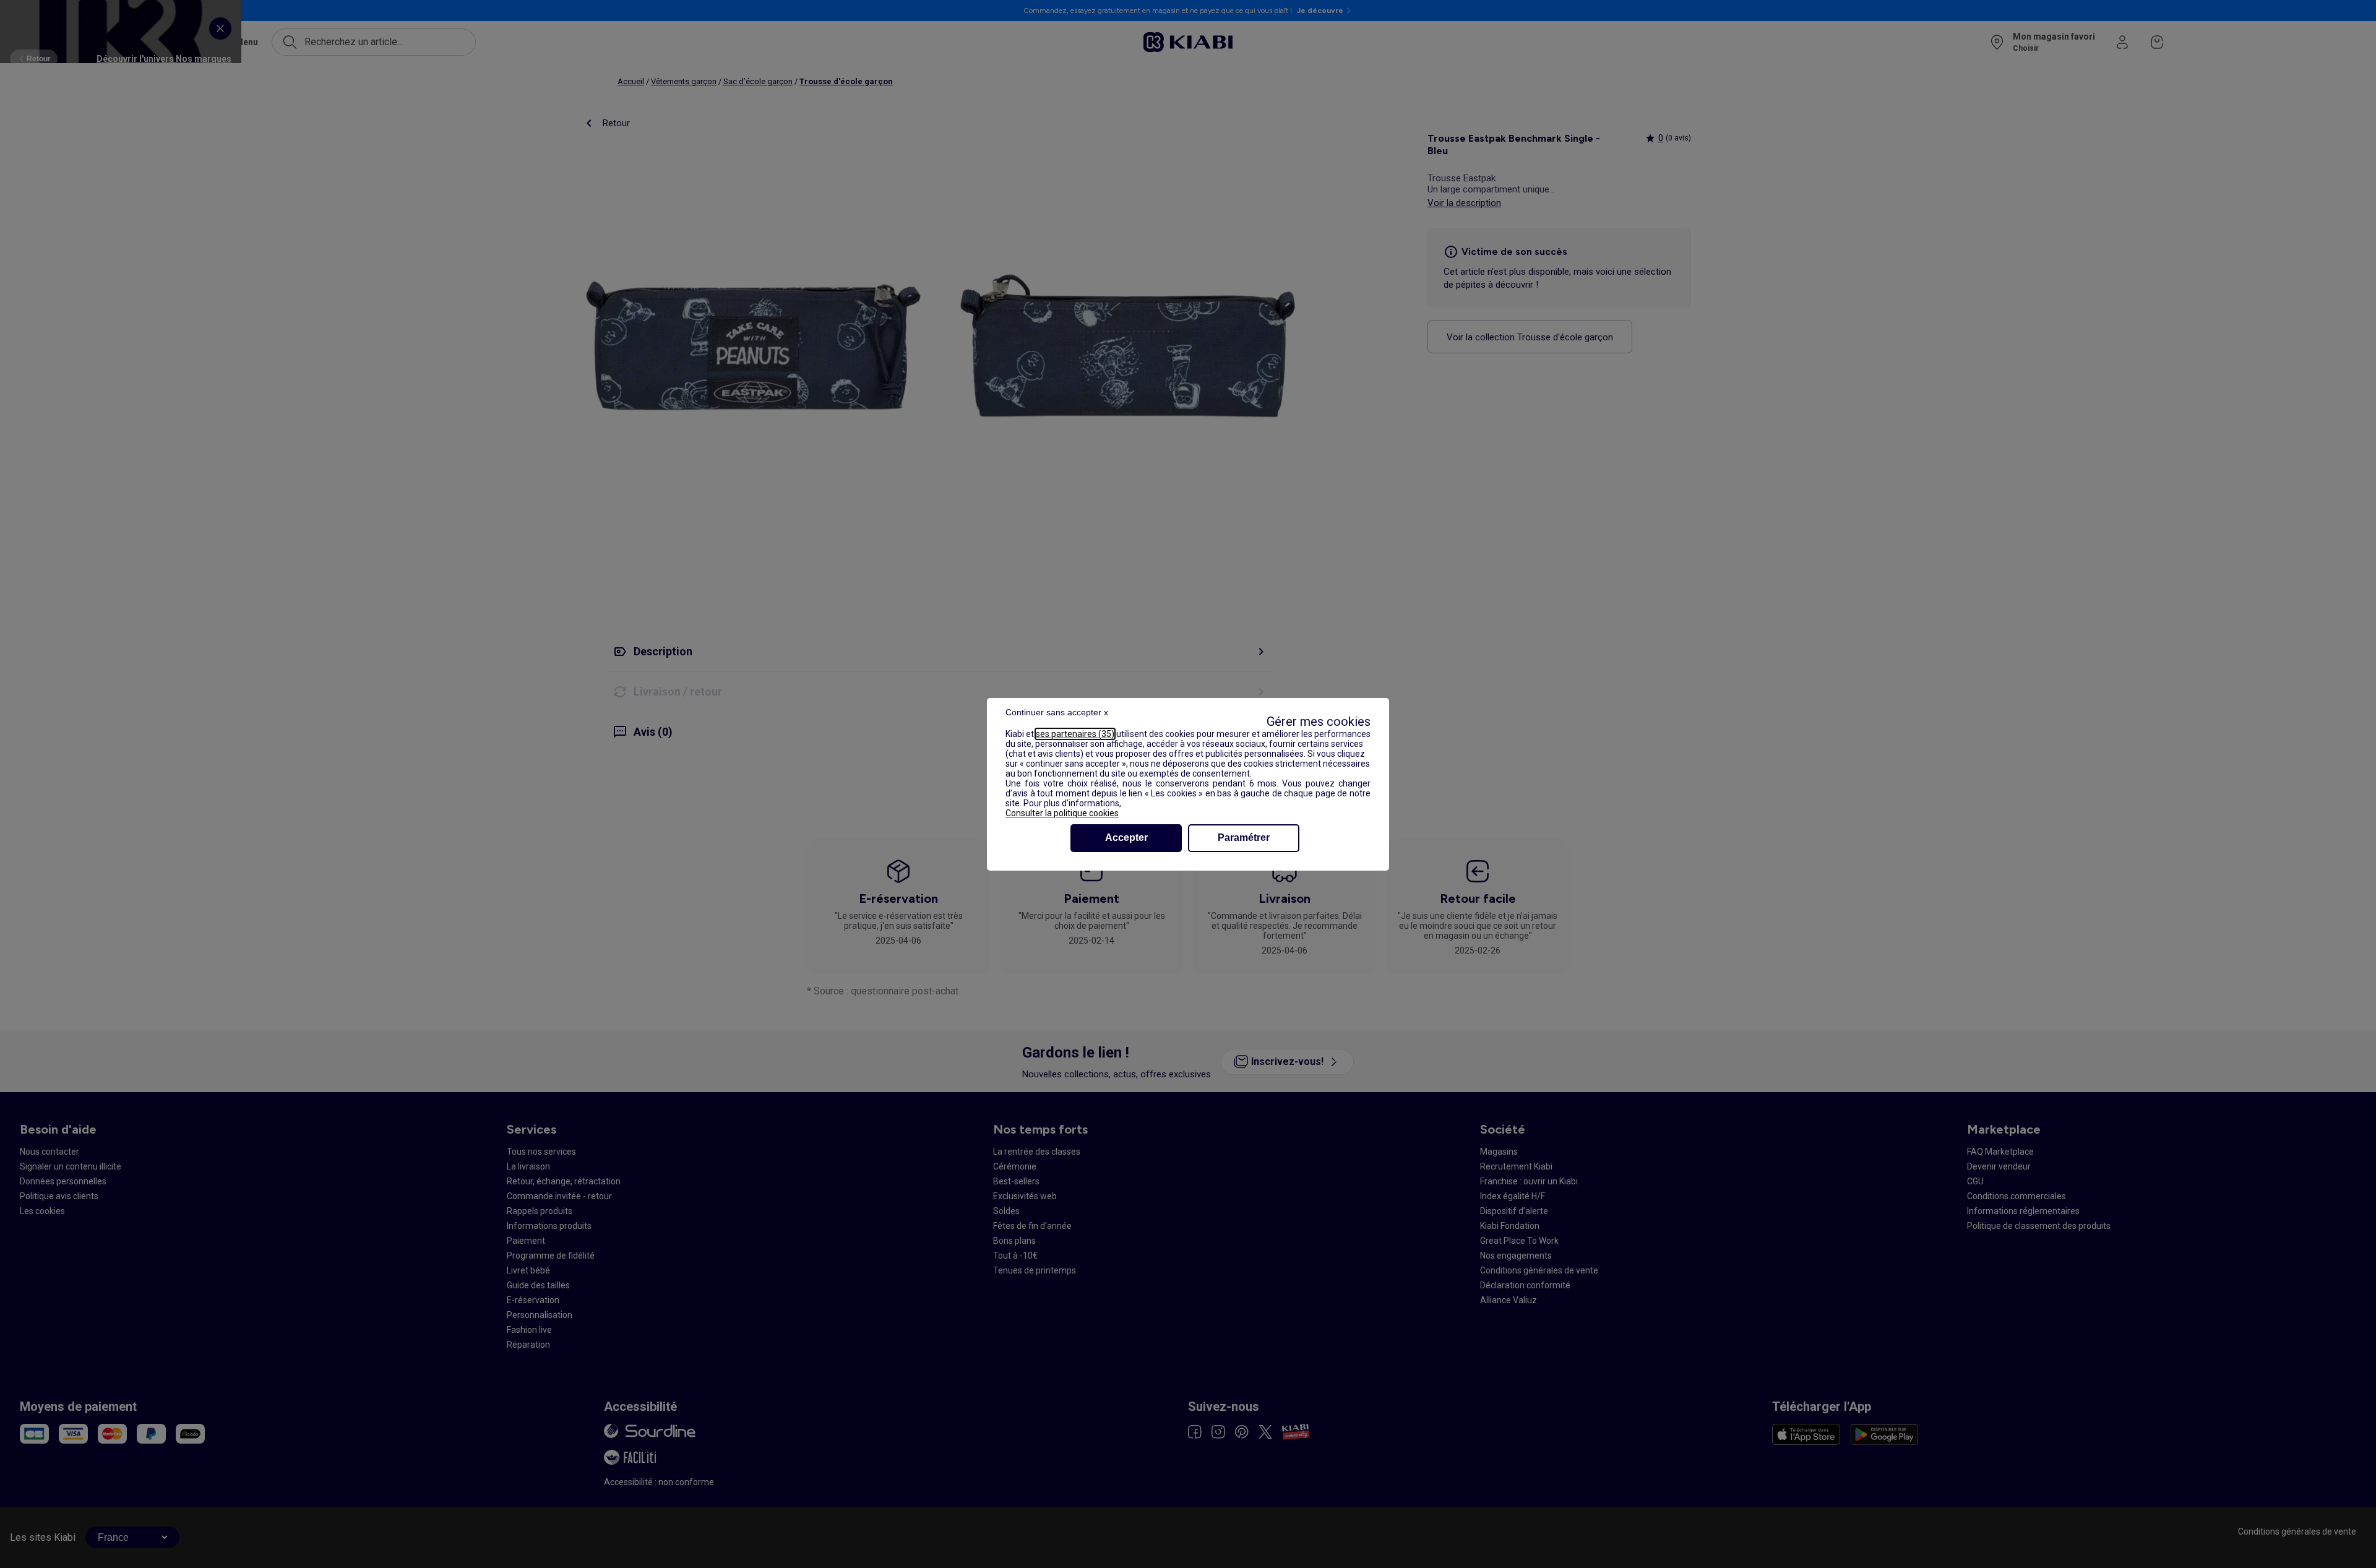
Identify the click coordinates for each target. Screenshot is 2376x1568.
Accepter (1126, 838)
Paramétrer (1244, 838)
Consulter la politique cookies (1062, 813)
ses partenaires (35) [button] (1075, 734)
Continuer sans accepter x (1057, 712)
